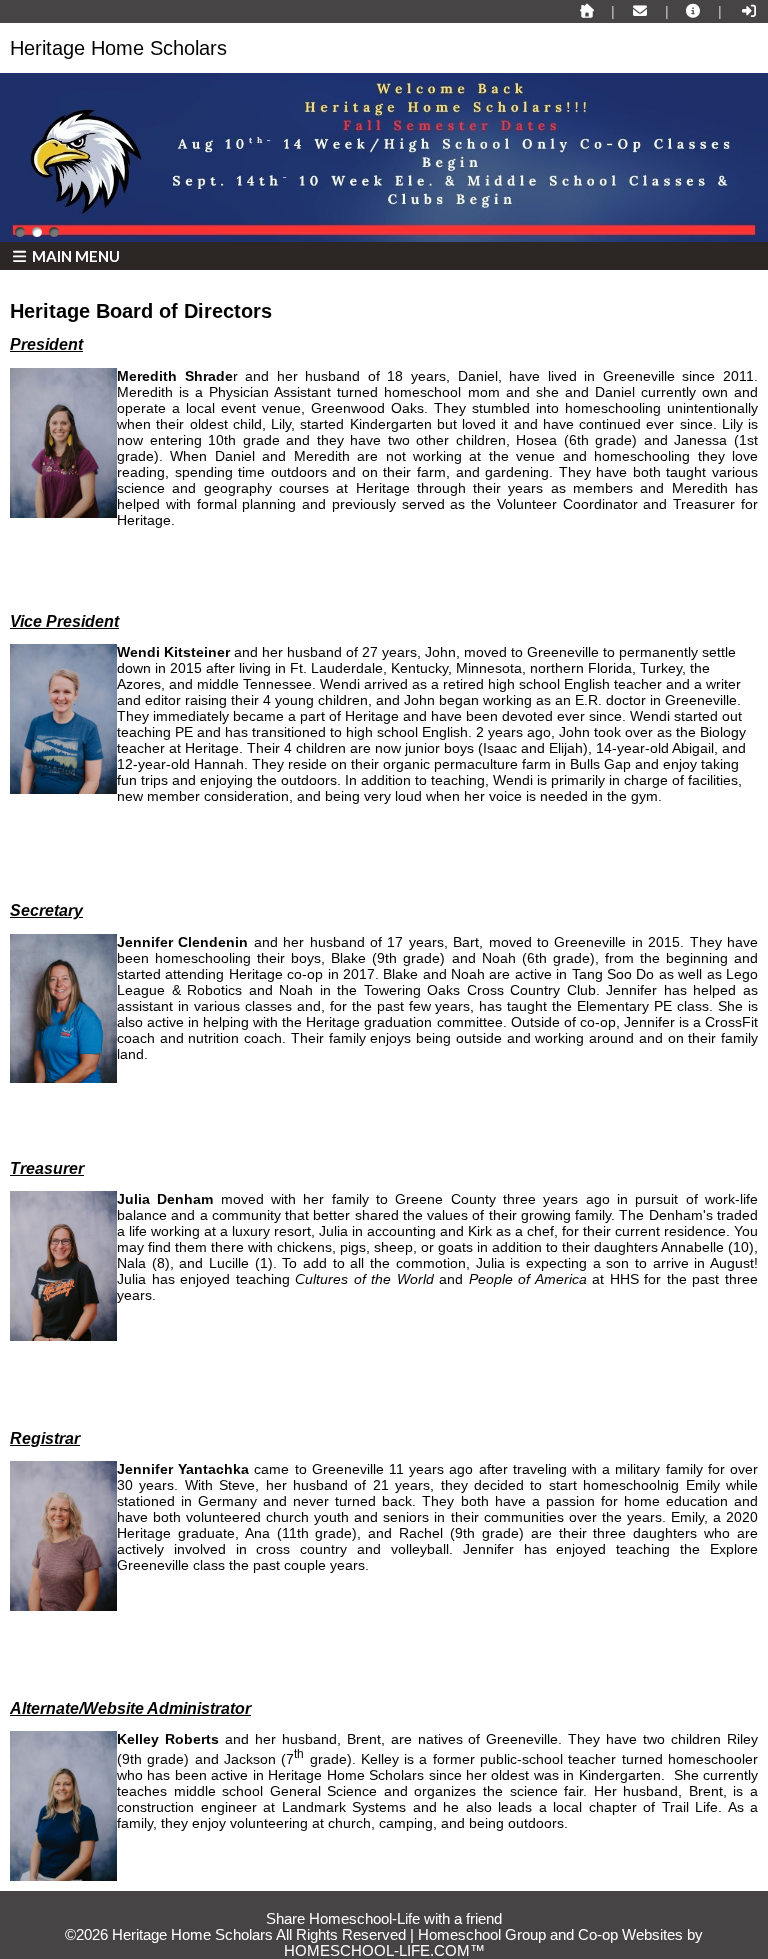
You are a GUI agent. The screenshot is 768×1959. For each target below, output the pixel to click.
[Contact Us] (640, 11)
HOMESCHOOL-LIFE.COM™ (384, 1951)
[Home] (587, 11)
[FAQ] (694, 11)
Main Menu (74, 256)
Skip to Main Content (384, 1903)
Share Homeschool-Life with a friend (384, 1919)
